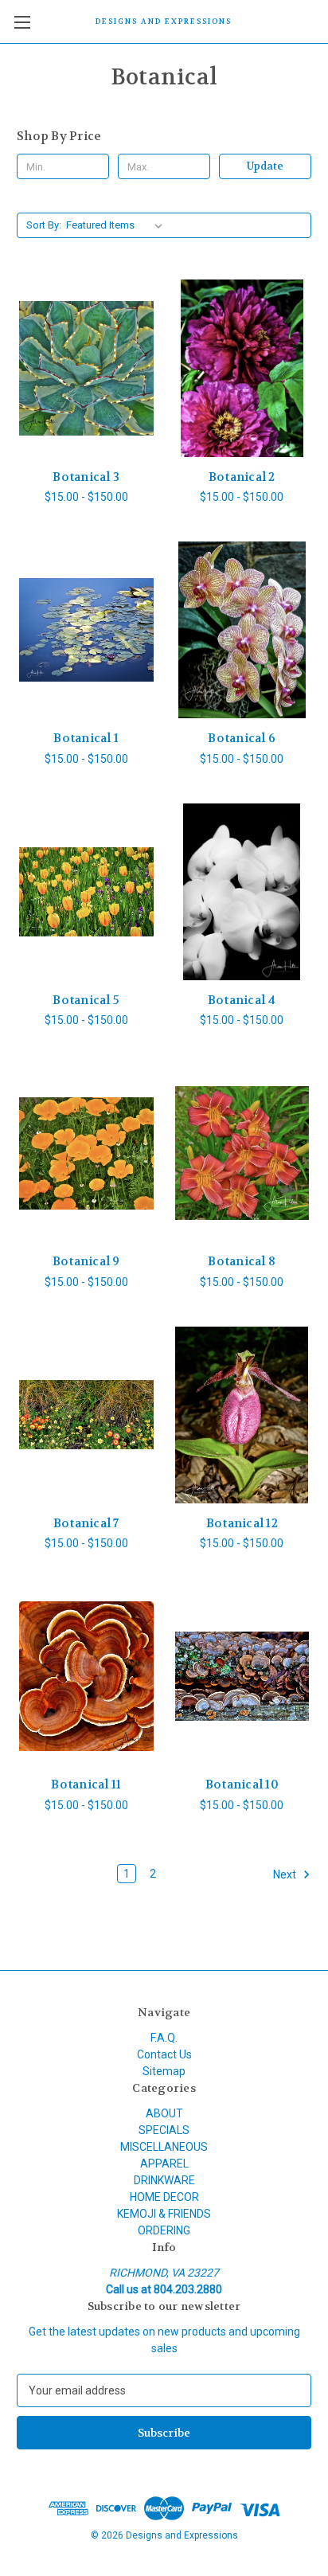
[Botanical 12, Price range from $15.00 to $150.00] (242, 1415)
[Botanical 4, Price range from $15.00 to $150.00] (242, 892)
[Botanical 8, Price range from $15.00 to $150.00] (242, 1153)
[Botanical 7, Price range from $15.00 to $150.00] (86, 1415)
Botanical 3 (86, 477)
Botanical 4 (242, 1000)
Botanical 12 (242, 1523)
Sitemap (164, 2071)
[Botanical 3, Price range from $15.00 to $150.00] (86, 368)
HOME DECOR (164, 2197)
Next (286, 1874)
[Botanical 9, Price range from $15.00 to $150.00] (86, 1153)
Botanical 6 (242, 738)
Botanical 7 (86, 1523)
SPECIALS (164, 2130)
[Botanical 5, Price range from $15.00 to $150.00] (86, 892)
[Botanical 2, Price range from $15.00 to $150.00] (242, 368)
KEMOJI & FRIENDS (164, 2214)
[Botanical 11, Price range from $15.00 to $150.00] (86, 1676)
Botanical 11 (86, 1784)
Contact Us (164, 2054)
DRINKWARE (164, 2180)
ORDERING (164, 2230)
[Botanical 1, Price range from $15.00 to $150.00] (86, 630)
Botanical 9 (86, 1261)
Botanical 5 (86, 1000)
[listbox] (117, 225)
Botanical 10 (242, 1784)
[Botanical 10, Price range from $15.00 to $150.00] (242, 1676)
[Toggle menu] (22, 22)
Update (265, 166)
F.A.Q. (164, 2038)
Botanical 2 (242, 477)
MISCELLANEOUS (164, 2147)
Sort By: (44, 225)
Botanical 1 (86, 738)
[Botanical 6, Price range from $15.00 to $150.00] (242, 630)
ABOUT (164, 2113)
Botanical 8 (242, 1261)
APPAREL (164, 2164)
